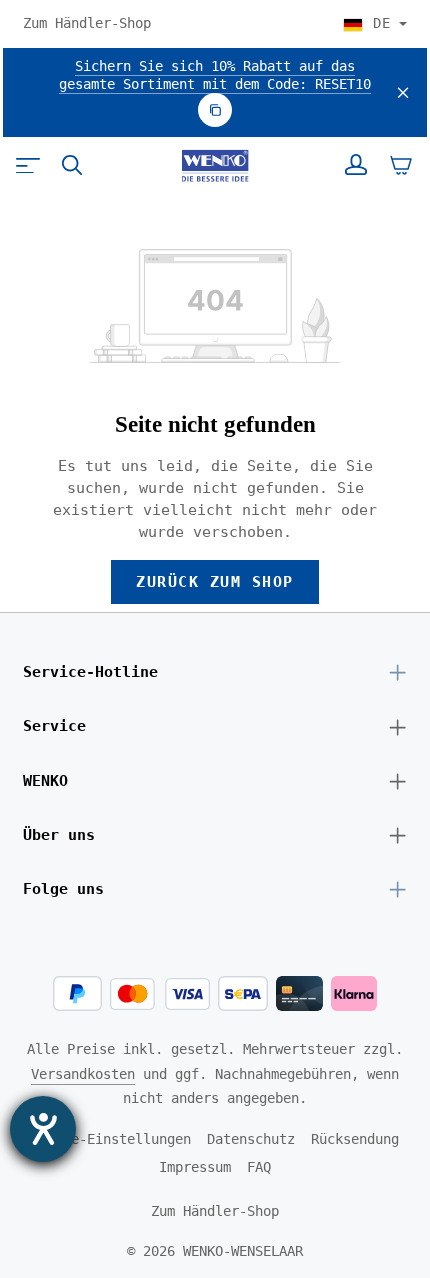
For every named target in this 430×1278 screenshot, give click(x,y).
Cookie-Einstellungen (111, 1139)
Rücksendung (355, 1139)
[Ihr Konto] (356, 165)
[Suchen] (72, 165)
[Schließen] (403, 92)
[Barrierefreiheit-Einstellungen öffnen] (43, 1129)
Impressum (195, 1167)
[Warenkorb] (401, 165)
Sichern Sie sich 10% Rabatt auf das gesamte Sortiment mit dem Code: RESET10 (215, 75)
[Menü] (28, 165)
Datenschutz (251, 1139)
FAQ (259, 1167)
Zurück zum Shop (214, 581)
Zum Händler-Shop (87, 23)
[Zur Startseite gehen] (214, 166)
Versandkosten (83, 1074)
